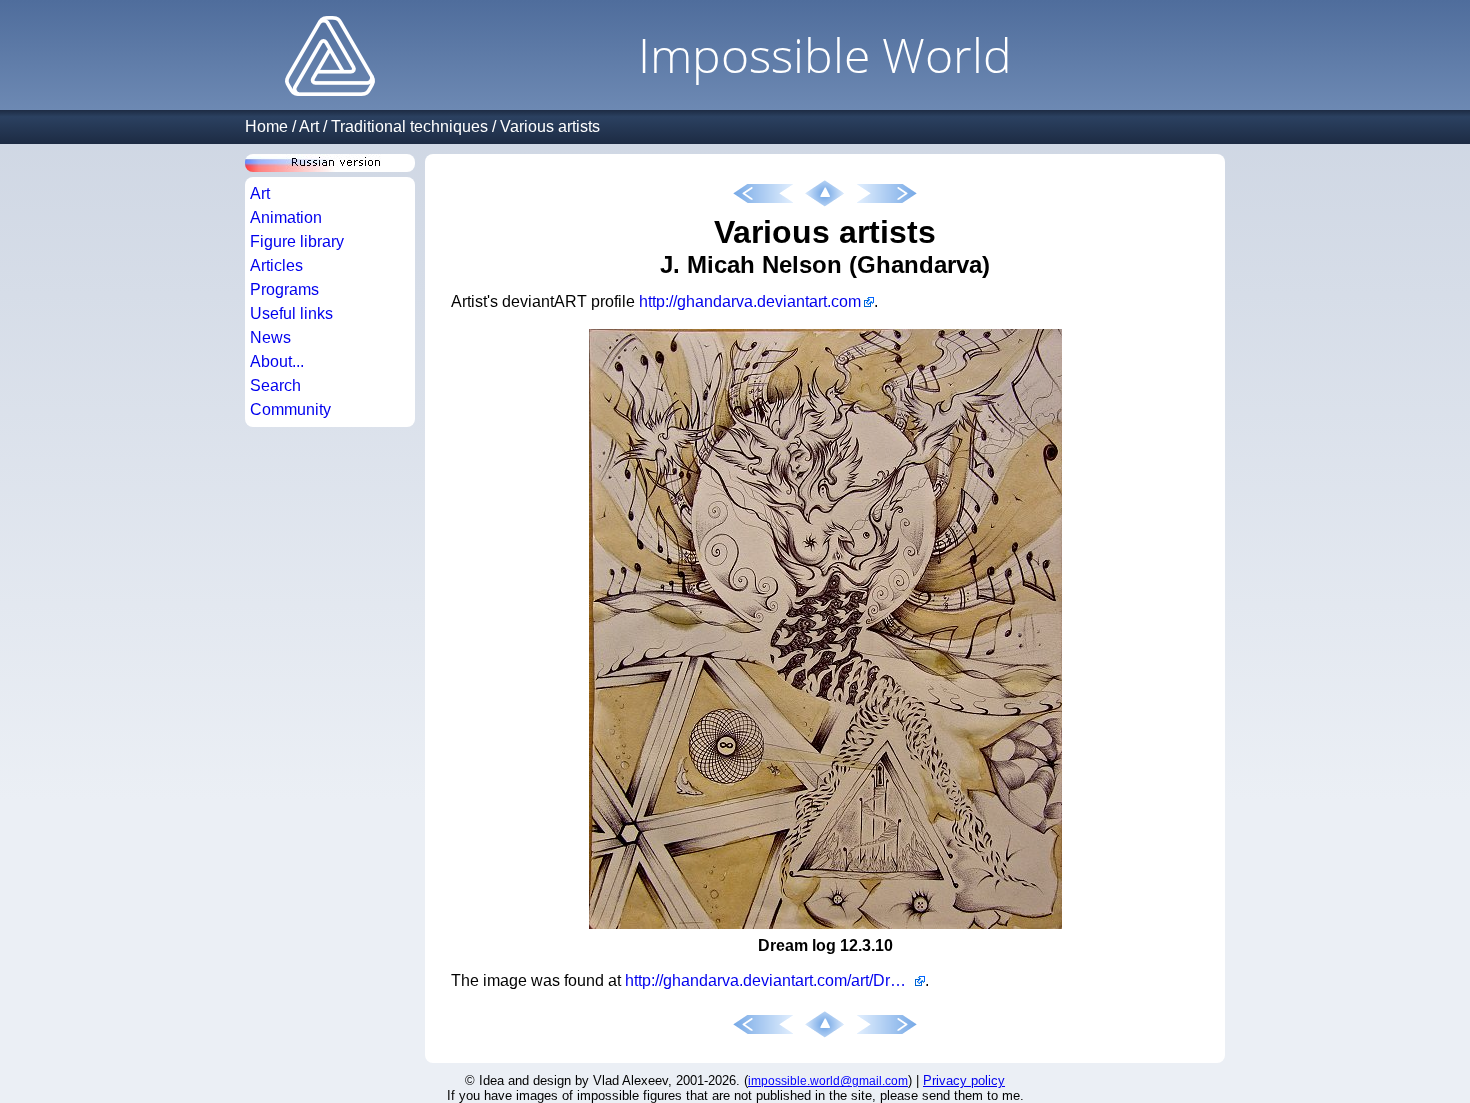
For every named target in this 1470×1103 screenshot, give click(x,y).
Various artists (550, 126)
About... (277, 361)
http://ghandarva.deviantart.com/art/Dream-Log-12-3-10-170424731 (775, 980)
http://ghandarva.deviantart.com (750, 301)
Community (290, 409)
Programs (284, 289)
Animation (286, 217)
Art (309, 126)
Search (275, 385)
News (270, 337)
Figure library (297, 241)
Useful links (291, 313)
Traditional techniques (409, 126)
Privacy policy (964, 1080)
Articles (276, 265)
